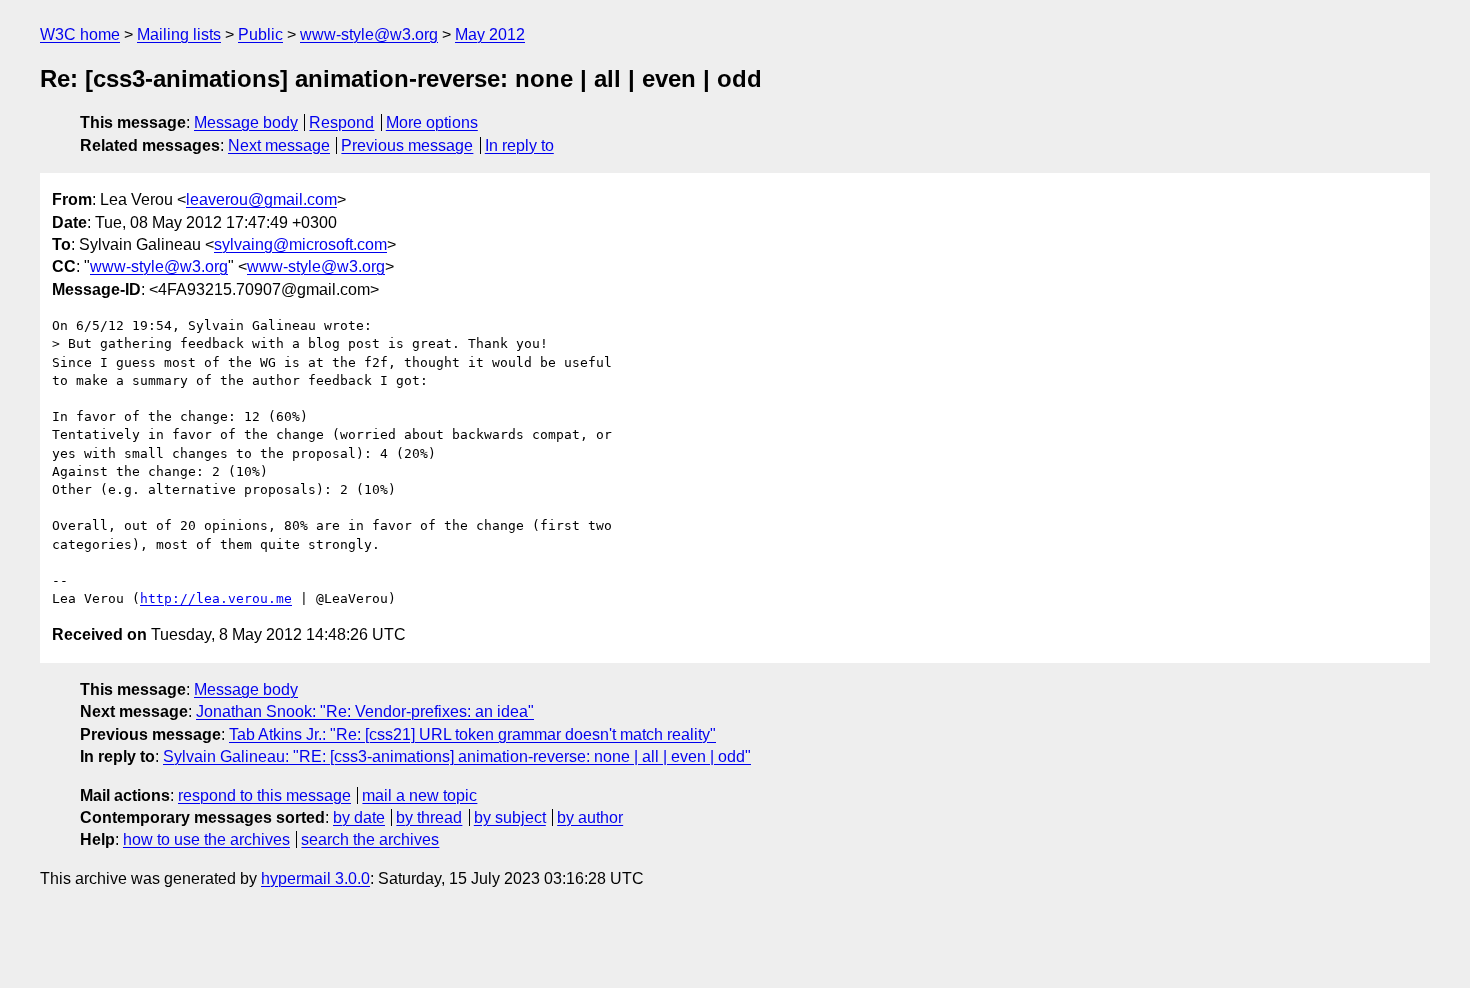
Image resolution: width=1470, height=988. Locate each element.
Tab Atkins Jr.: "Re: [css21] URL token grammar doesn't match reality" (472, 734)
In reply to (519, 145)
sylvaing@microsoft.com (300, 244)
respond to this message (264, 795)
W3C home (80, 34)
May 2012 (490, 34)
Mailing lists (179, 34)
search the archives (370, 839)
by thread (429, 817)
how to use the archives (206, 839)
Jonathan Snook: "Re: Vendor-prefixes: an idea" (365, 711)
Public (260, 34)
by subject (510, 817)
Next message (279, 145)
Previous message (407, 145)
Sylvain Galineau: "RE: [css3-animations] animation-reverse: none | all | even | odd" (457, 756)
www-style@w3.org (369, 34)
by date (359, 817)
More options (432, 122)
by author (590, 817)
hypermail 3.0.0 (315, 878)
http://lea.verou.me (216, 598)
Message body (246, 122)
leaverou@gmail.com (261, 199)
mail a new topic (419, 795)
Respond (341, 122)
